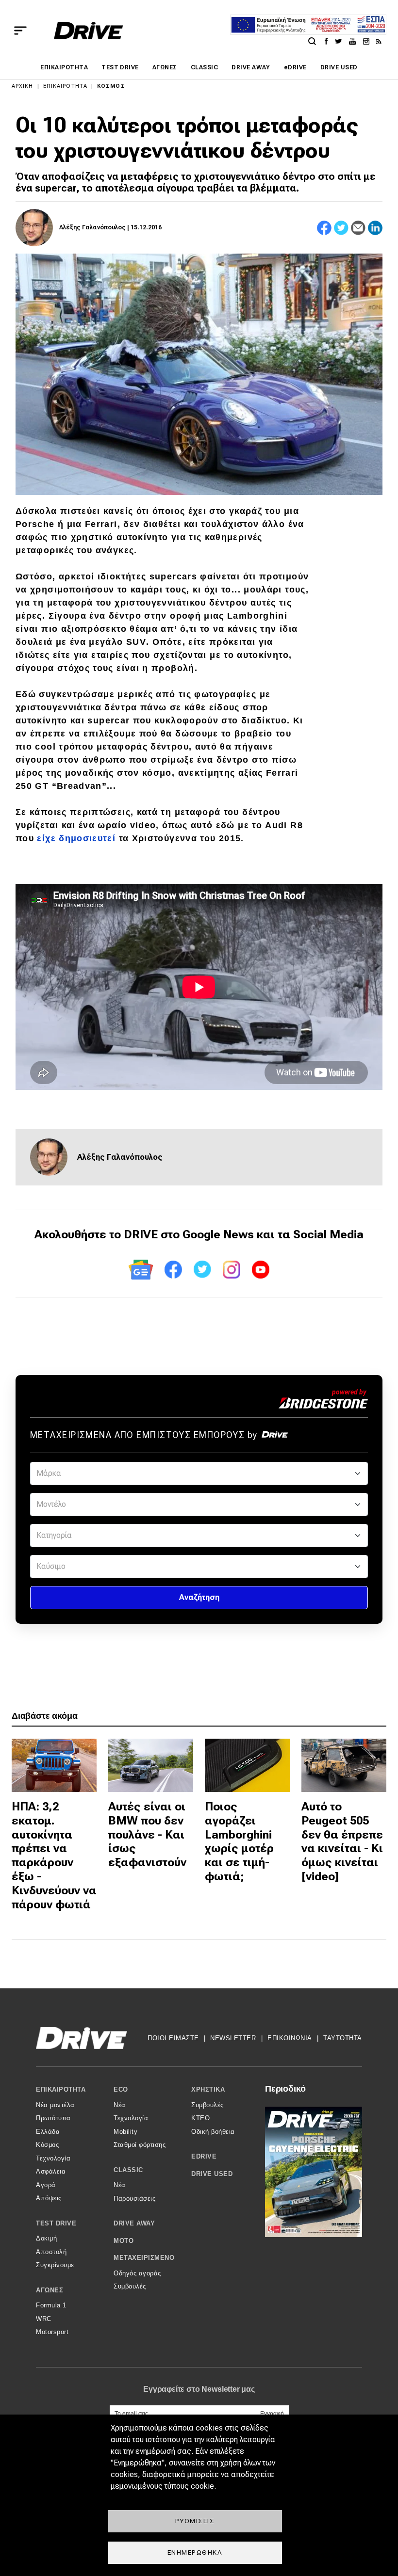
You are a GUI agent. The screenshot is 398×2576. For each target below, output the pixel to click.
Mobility (125, 2132)
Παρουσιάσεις (134, 2199)
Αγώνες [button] (50, 2290)
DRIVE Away (251, 67)
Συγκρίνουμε (55, 2265)
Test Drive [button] (56, 2223)
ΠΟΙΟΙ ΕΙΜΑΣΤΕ (173, 2038)
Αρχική (23, 86)
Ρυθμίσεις (195, 2521)
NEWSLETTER (233, 2038)
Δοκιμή (46, 2238)
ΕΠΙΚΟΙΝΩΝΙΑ (290, 2038)
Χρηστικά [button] (208, 2089)
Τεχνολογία (53, 2158)
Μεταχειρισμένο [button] (144, 2258)
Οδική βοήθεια (213, 2132)
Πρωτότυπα (53, 2118)
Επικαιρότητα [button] (61, 2089)
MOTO (124, 2241)
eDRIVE (295, 67)
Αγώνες (165, 67)
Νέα (120, 2105)
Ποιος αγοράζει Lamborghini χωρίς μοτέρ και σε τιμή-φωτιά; (239, 1841)
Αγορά (46, 2185)
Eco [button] (121, 2089)
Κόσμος (111, 86)
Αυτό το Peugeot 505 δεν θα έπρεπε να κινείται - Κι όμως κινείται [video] (342, 1841)
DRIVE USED (339, 67)
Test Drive (120, 67)
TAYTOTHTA (343, 2038)
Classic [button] (128, 2170)
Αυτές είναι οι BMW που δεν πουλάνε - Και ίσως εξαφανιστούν (147, 1834)
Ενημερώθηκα (195, 2552)
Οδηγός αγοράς (137, 2273)
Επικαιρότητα (64, 67)
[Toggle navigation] (20, 31)
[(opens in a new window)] (329, 41)
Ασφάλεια (51, 2171)
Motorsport (52, 2332)
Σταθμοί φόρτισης (140, 2145)
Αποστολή (51, 2252)
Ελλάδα (48, 2132)
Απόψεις (49, 2198)
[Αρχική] (89, 31)
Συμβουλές (130, 2286)
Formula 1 (51, 2305)
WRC (44, 2319)
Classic (204, 67)
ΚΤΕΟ (200, 2118)
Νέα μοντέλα (55, 2105)
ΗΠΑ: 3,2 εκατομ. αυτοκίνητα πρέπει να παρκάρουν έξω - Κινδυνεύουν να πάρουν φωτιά (54, 1856)
